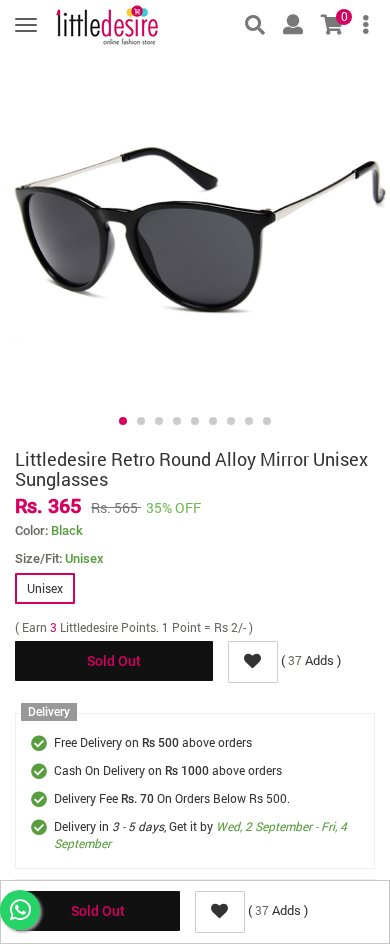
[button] (123, 421)
